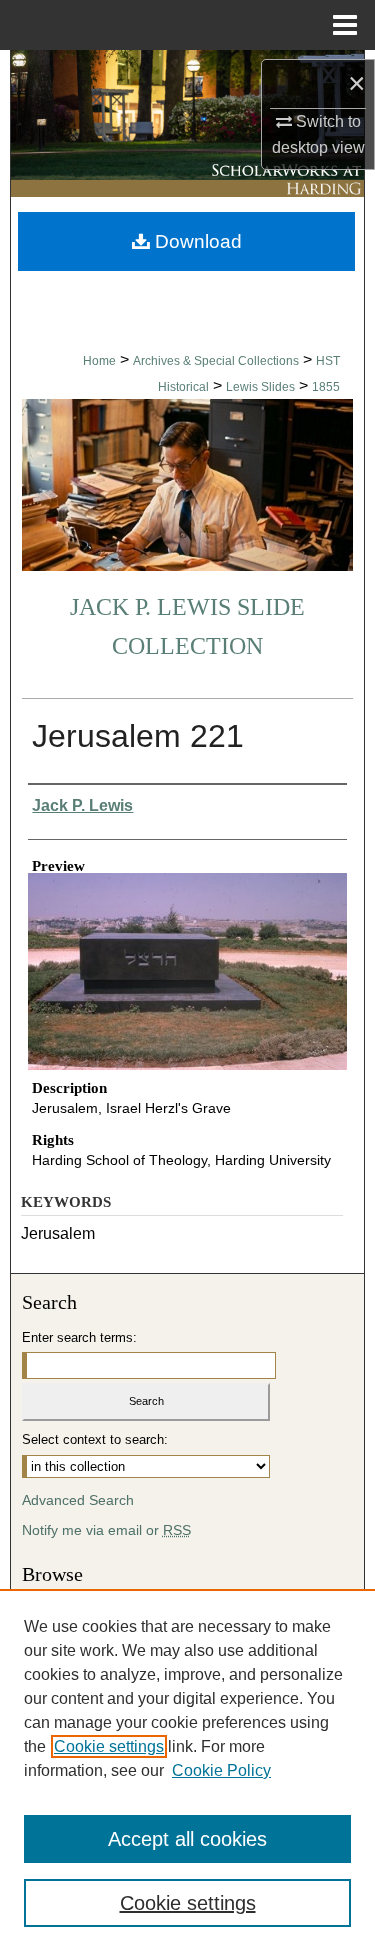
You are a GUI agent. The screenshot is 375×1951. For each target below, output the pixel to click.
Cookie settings (109, 1746)
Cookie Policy (221, 1770)
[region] (187, 1770)
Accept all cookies (187, 1839)
